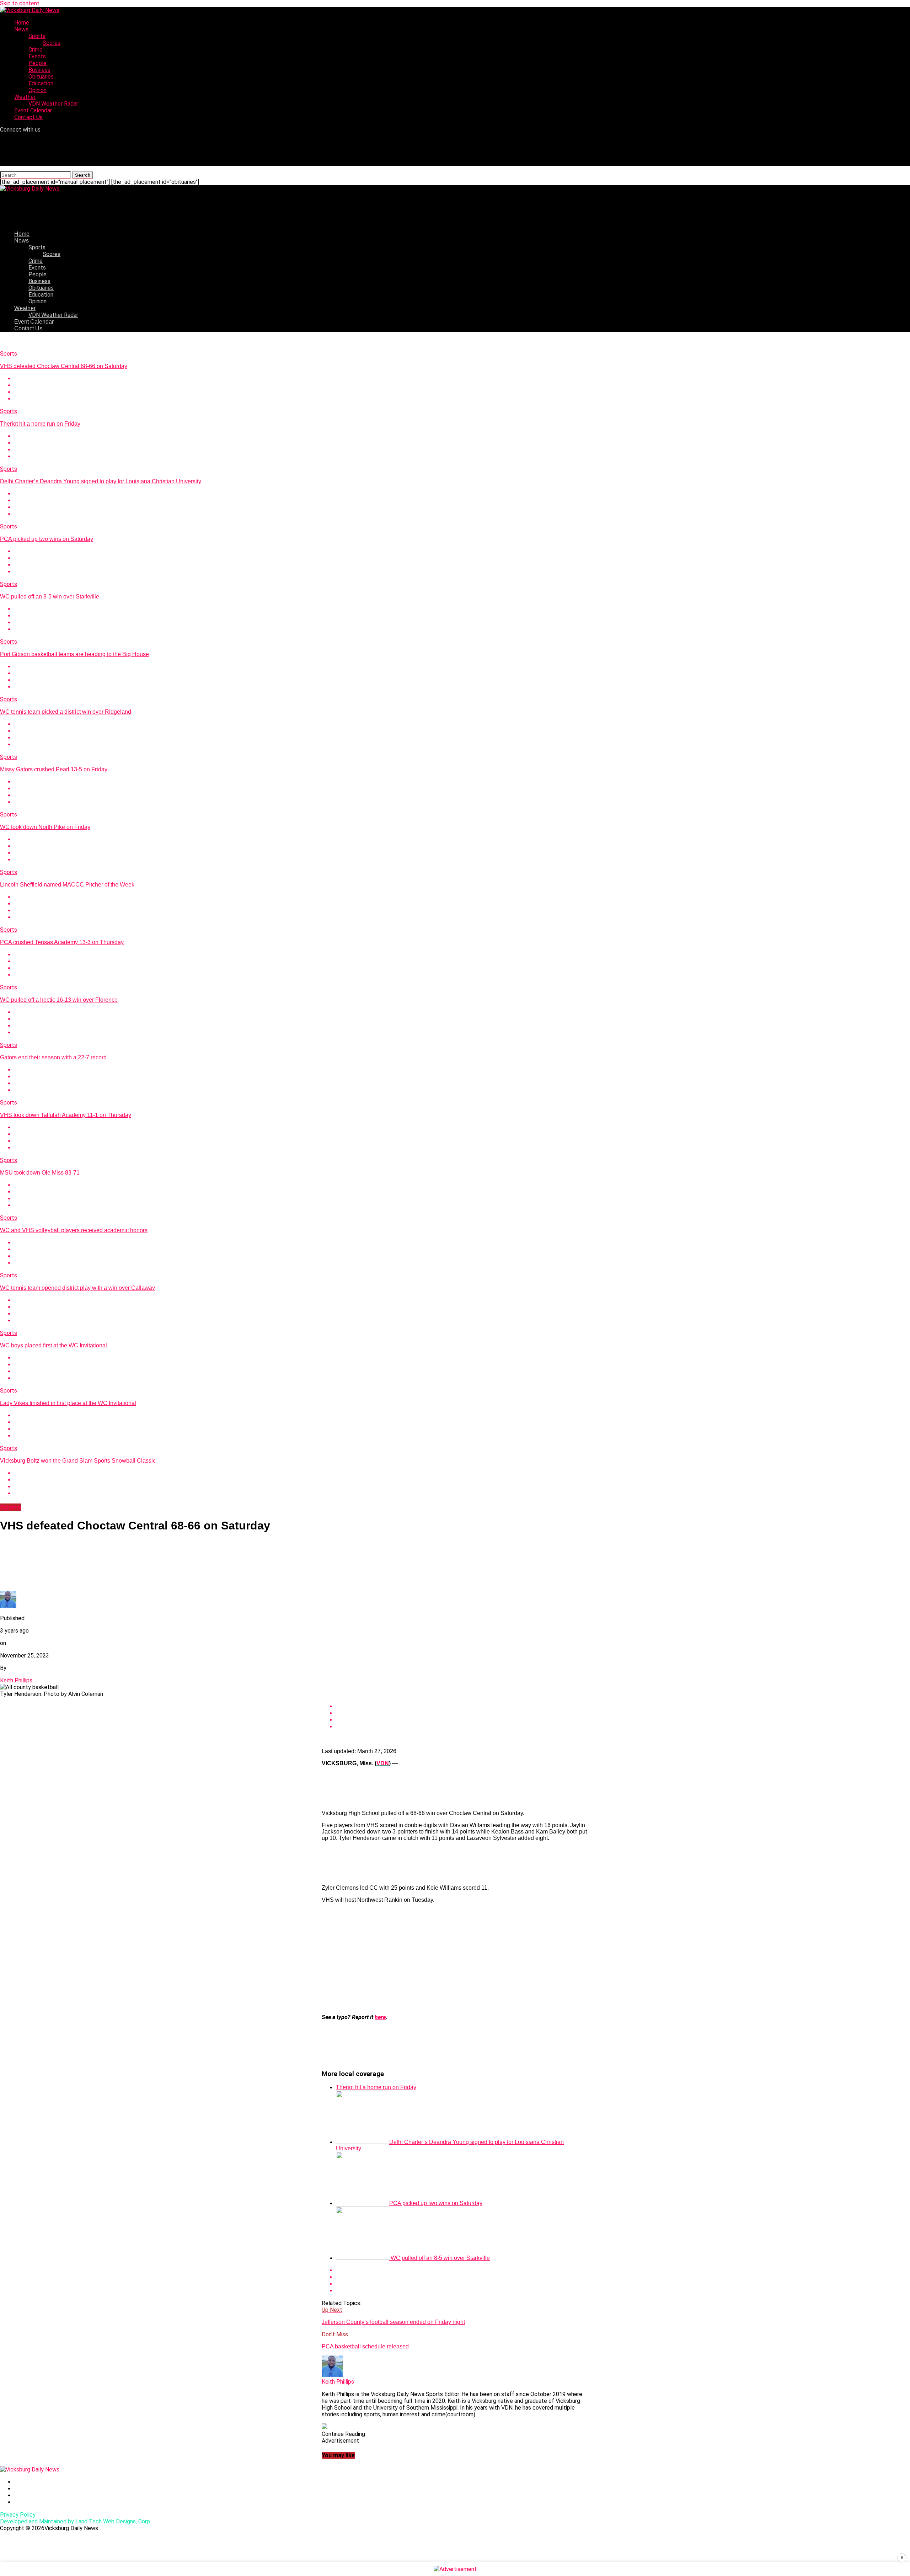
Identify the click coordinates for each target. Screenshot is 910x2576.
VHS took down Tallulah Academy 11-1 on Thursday (66, 1115)
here (380, 2017)
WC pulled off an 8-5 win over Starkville (50, 597)
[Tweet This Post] (462, 385)
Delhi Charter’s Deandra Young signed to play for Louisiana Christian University (101, 481)
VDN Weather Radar (53, 104)
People (38, 63)
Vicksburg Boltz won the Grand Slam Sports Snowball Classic (78, 1461)
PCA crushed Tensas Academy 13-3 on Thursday (62, 942)
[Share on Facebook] (462, 379)
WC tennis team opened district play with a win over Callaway (77, 1288)
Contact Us (28, 117)
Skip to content (20, 3)
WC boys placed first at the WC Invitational (53, 1345)
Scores (52, 43)
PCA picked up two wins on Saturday (47, 539)
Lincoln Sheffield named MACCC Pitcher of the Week (67, 885)
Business (39, 70)
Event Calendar (33, 110)
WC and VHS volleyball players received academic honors (74, 1230)
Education (41, 83)
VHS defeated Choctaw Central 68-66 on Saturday (64, 366)
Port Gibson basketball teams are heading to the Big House (74, 654)
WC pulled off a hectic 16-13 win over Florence (59, 1000)
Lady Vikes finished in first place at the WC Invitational (68, 1403)
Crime (36, 50)
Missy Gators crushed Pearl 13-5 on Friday (54, 769)
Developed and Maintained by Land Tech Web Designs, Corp (75, 2521)
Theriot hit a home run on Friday (40, 424)
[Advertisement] (455, 1959)
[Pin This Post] (462, 392)
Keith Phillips (16, 1680)
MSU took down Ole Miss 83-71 (40, 1173)
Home (22, 23)
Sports (37, 36)
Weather (25, 97)
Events (37, 56)
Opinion (38, 90)
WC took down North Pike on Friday (45, 827)
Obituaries (41, 77)
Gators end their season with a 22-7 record (53, 1057)
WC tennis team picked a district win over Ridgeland (66, 712)
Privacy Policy (18, 2515)
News (21, 29)
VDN (383, 1763)
